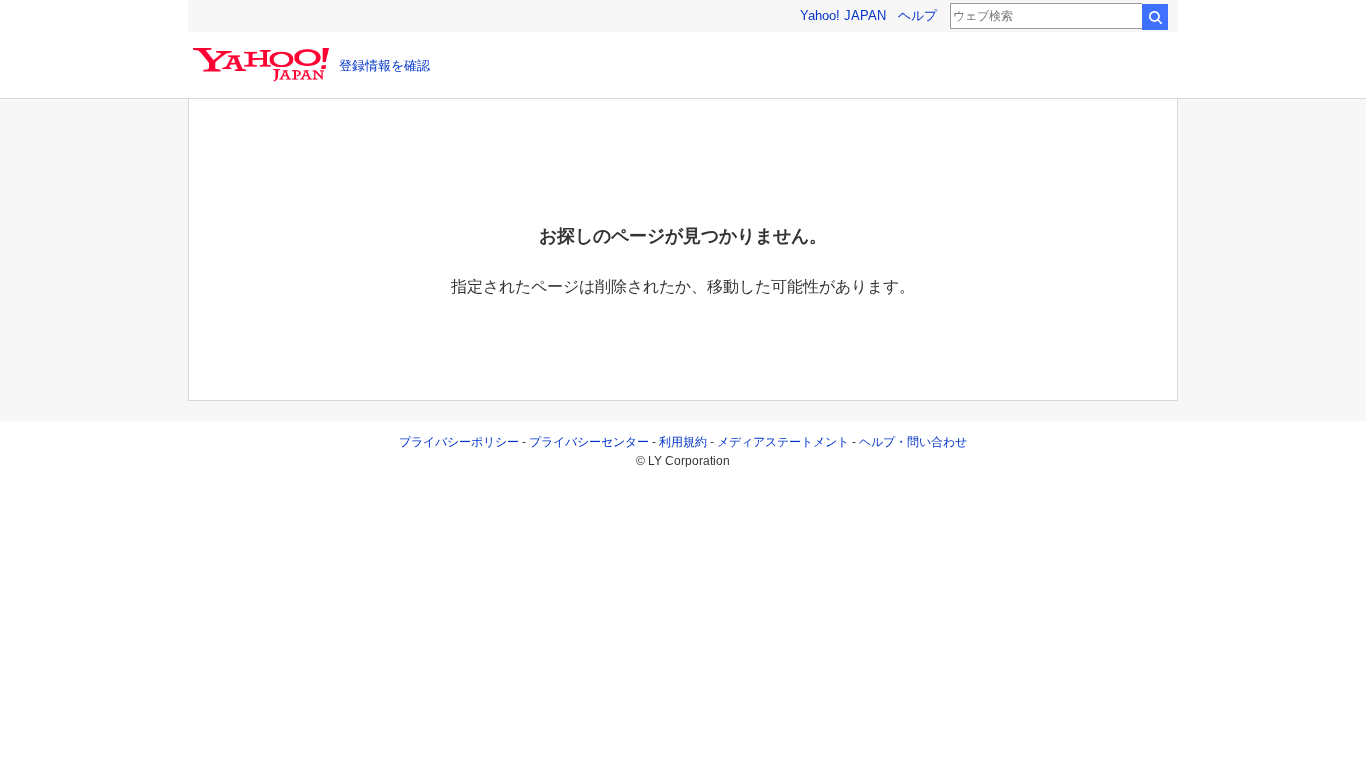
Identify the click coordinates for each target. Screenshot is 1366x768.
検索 (1155, 17)
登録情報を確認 (384, 65)
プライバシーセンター (589, 442)
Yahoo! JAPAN (843, 15)
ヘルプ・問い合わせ (913, 442)
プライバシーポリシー (459, 442)
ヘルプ (917, 15)
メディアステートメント (783, 442)
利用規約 (683, 442)
